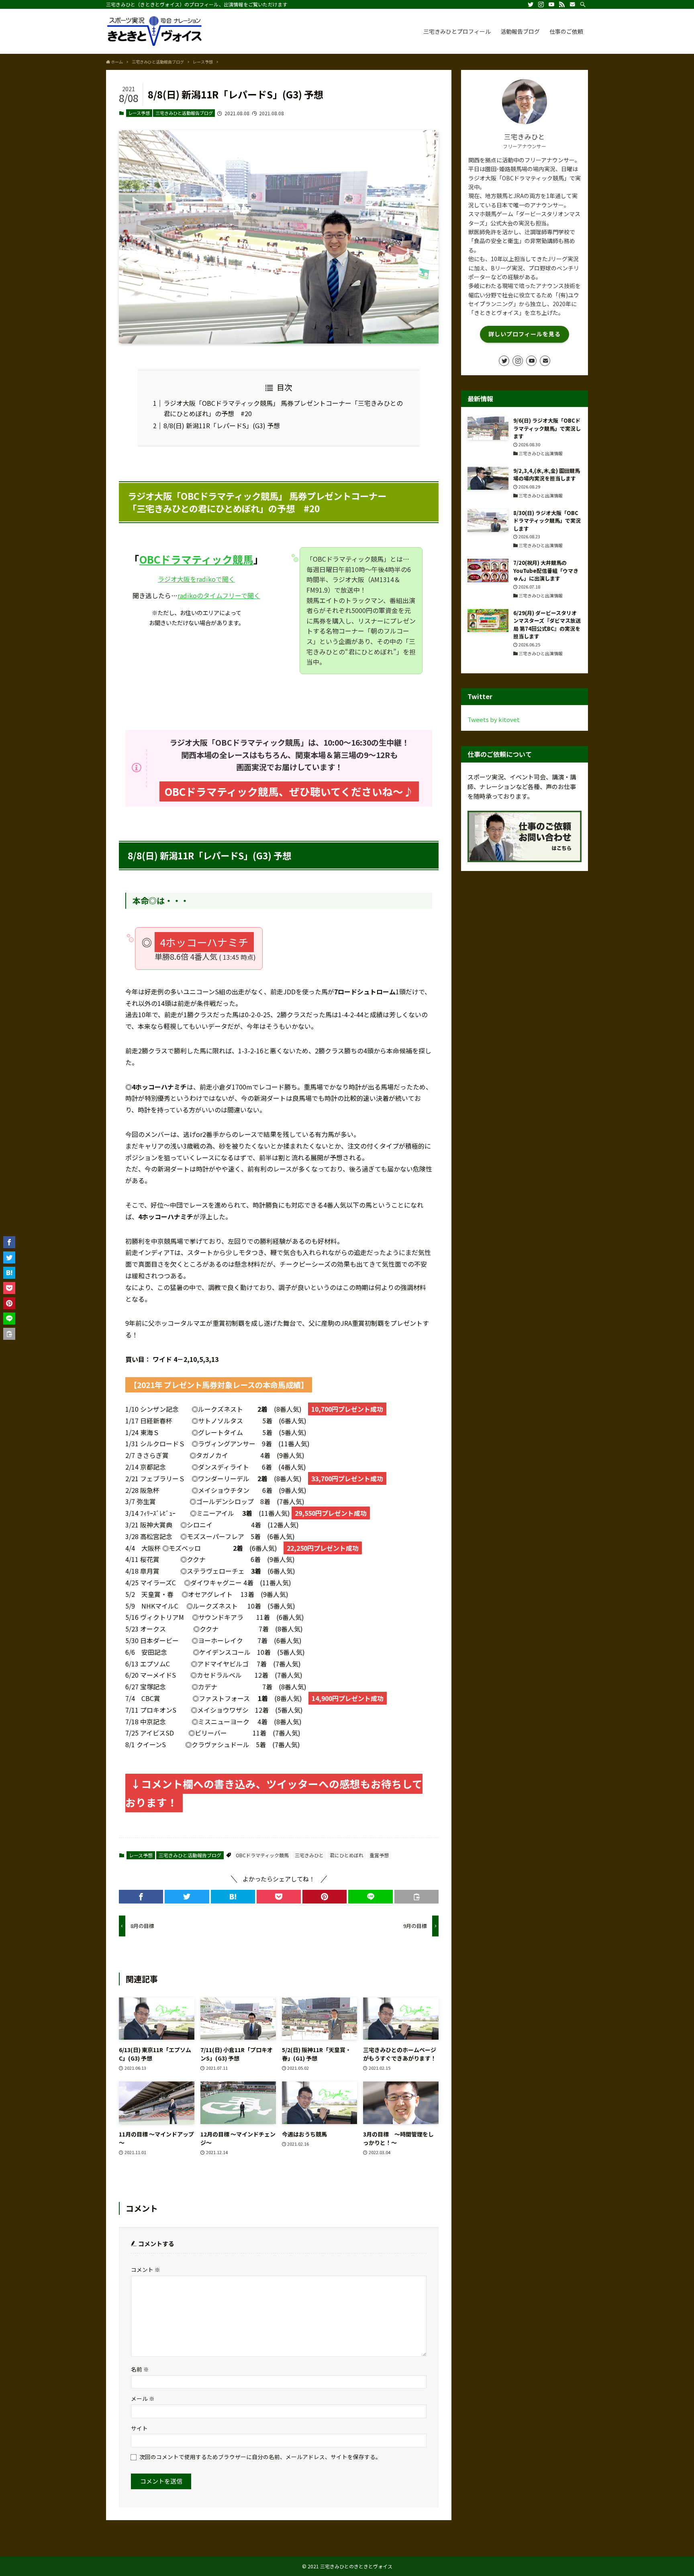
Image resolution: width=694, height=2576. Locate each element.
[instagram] (541, 4)
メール (143, 2398)
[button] (141, 1897)
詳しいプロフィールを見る (525, 334)
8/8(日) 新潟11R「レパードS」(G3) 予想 (222, 425)
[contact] (572, 4)
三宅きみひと (309, 1855)
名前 (140, 2369)
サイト (139, 2428)
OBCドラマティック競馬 (196, 559)
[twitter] (531, 4)
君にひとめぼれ (347, 1855)
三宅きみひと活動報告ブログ (184, 113)
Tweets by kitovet (494, 719)
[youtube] (551, 4)
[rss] (562, 4)
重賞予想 (379, 1855)
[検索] (583, 4)
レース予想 (139, 113)
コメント (146, 2269)
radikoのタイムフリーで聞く (219, 595)
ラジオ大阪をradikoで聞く (196, 579)
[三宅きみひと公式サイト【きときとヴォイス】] (154, 31)
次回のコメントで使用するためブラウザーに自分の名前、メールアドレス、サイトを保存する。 (260, 2457)
